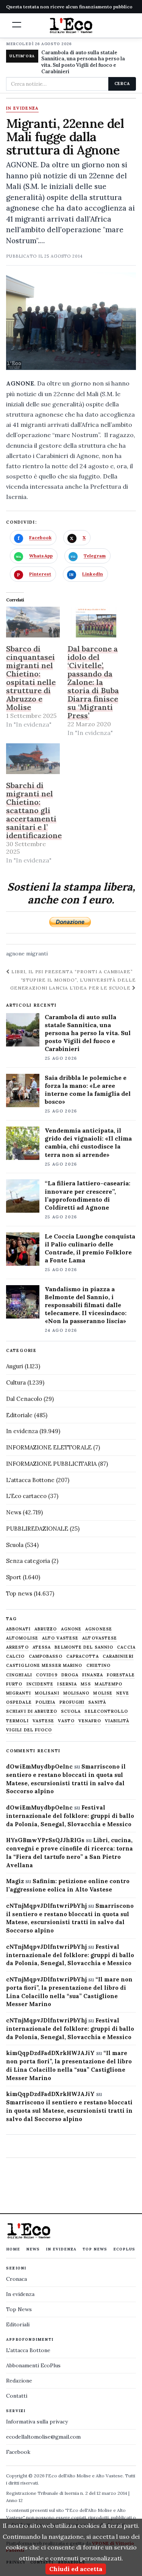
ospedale (19, 1702)
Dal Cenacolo (24, 1399)
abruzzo (46, 1629)
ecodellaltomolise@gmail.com (43, 2437)
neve (123, 1693)
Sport (14, 1577)
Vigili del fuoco (29, 1730)
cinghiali (19, 1675)
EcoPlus (124, 2249)
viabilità (117, 1721)
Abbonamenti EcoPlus (33, 2365)
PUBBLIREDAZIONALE (37, 1529)
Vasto (66, 1721)
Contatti (17, 2396)
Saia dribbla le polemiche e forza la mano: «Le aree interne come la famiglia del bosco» (88, 1090)
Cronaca (16, 2279)
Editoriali (18, 2324)
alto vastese (60, 1638)
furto (14, 1684)
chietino (99, 1666)
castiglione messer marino (44, 1666)
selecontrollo (106, 1711)
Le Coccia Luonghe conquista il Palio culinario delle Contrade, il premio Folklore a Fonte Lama (90, 1248)
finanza (93, 1675)
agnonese (99, 1629)
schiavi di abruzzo (32, 1711)
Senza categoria (28, 1561)
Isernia (67, 1684)
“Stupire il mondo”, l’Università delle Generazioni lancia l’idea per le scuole (73, 984)
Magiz (15, 1881)
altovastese (100, 1638)
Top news (19, 1593)
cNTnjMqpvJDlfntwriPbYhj (46, 1906)
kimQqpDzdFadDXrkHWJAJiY (50, 2053)
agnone (15, 954)
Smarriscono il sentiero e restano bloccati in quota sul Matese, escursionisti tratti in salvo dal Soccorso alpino (69, 2111)
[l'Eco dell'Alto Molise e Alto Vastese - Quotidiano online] (71, 25)
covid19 (47, 1675)
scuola (71, 1711)
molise (103, 1693)
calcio (16, 1656)
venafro (90, 1721)
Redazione (19, 2381)
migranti (37, 954)
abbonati (18, 1629)
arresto (17, 1647)
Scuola (15, 1545)
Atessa (42, 1647)
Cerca (122, 83)
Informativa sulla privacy (37, 2422)
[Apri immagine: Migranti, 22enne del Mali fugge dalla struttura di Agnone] (71, 321)
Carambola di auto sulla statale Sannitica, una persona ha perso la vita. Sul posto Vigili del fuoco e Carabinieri (83, 62)
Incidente (40, 1684)
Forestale (121, 1675)
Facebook (18, 2452)
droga (70, 1675)
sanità (97, 1702)
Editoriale (19, 1415)
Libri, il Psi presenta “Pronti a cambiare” (71, 972)
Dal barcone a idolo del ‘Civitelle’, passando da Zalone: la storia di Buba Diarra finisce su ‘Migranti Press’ (93, 682)
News (14, 1512)
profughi (72, 1702)
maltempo (108, 1684)
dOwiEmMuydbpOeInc (39, 1766)
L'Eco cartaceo (26, 1496)
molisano (76, 1693)
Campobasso (46, 1656)
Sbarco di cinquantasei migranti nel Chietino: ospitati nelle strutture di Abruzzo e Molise (31, 678)
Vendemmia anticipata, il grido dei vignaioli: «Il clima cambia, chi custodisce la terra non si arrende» (88, 1142)
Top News (95, 2249)
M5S (86, 1684)
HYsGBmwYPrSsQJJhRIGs (45, 1840)
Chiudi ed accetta (76, 2569)
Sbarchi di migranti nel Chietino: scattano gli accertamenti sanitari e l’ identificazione (34, 810)
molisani (47, 1693)
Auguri (15, 1366)
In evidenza (22, 109)
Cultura (16, 1382)
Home (13, 2249)
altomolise (22, 1638)
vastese (44, 1721)
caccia (126, 1647)
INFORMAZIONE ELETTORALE (49, 1447)
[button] (17, 25)
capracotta (83, 1656)
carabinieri (118, 1656)
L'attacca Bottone (30, 1480)
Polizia (46, 1702)
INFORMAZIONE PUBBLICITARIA (51, 1464)
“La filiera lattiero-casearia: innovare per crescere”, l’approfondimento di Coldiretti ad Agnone (87, 1195)
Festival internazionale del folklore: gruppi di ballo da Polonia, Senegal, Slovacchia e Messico (70, 1816)
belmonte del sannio (84, 1647)
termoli (17, 1721)
